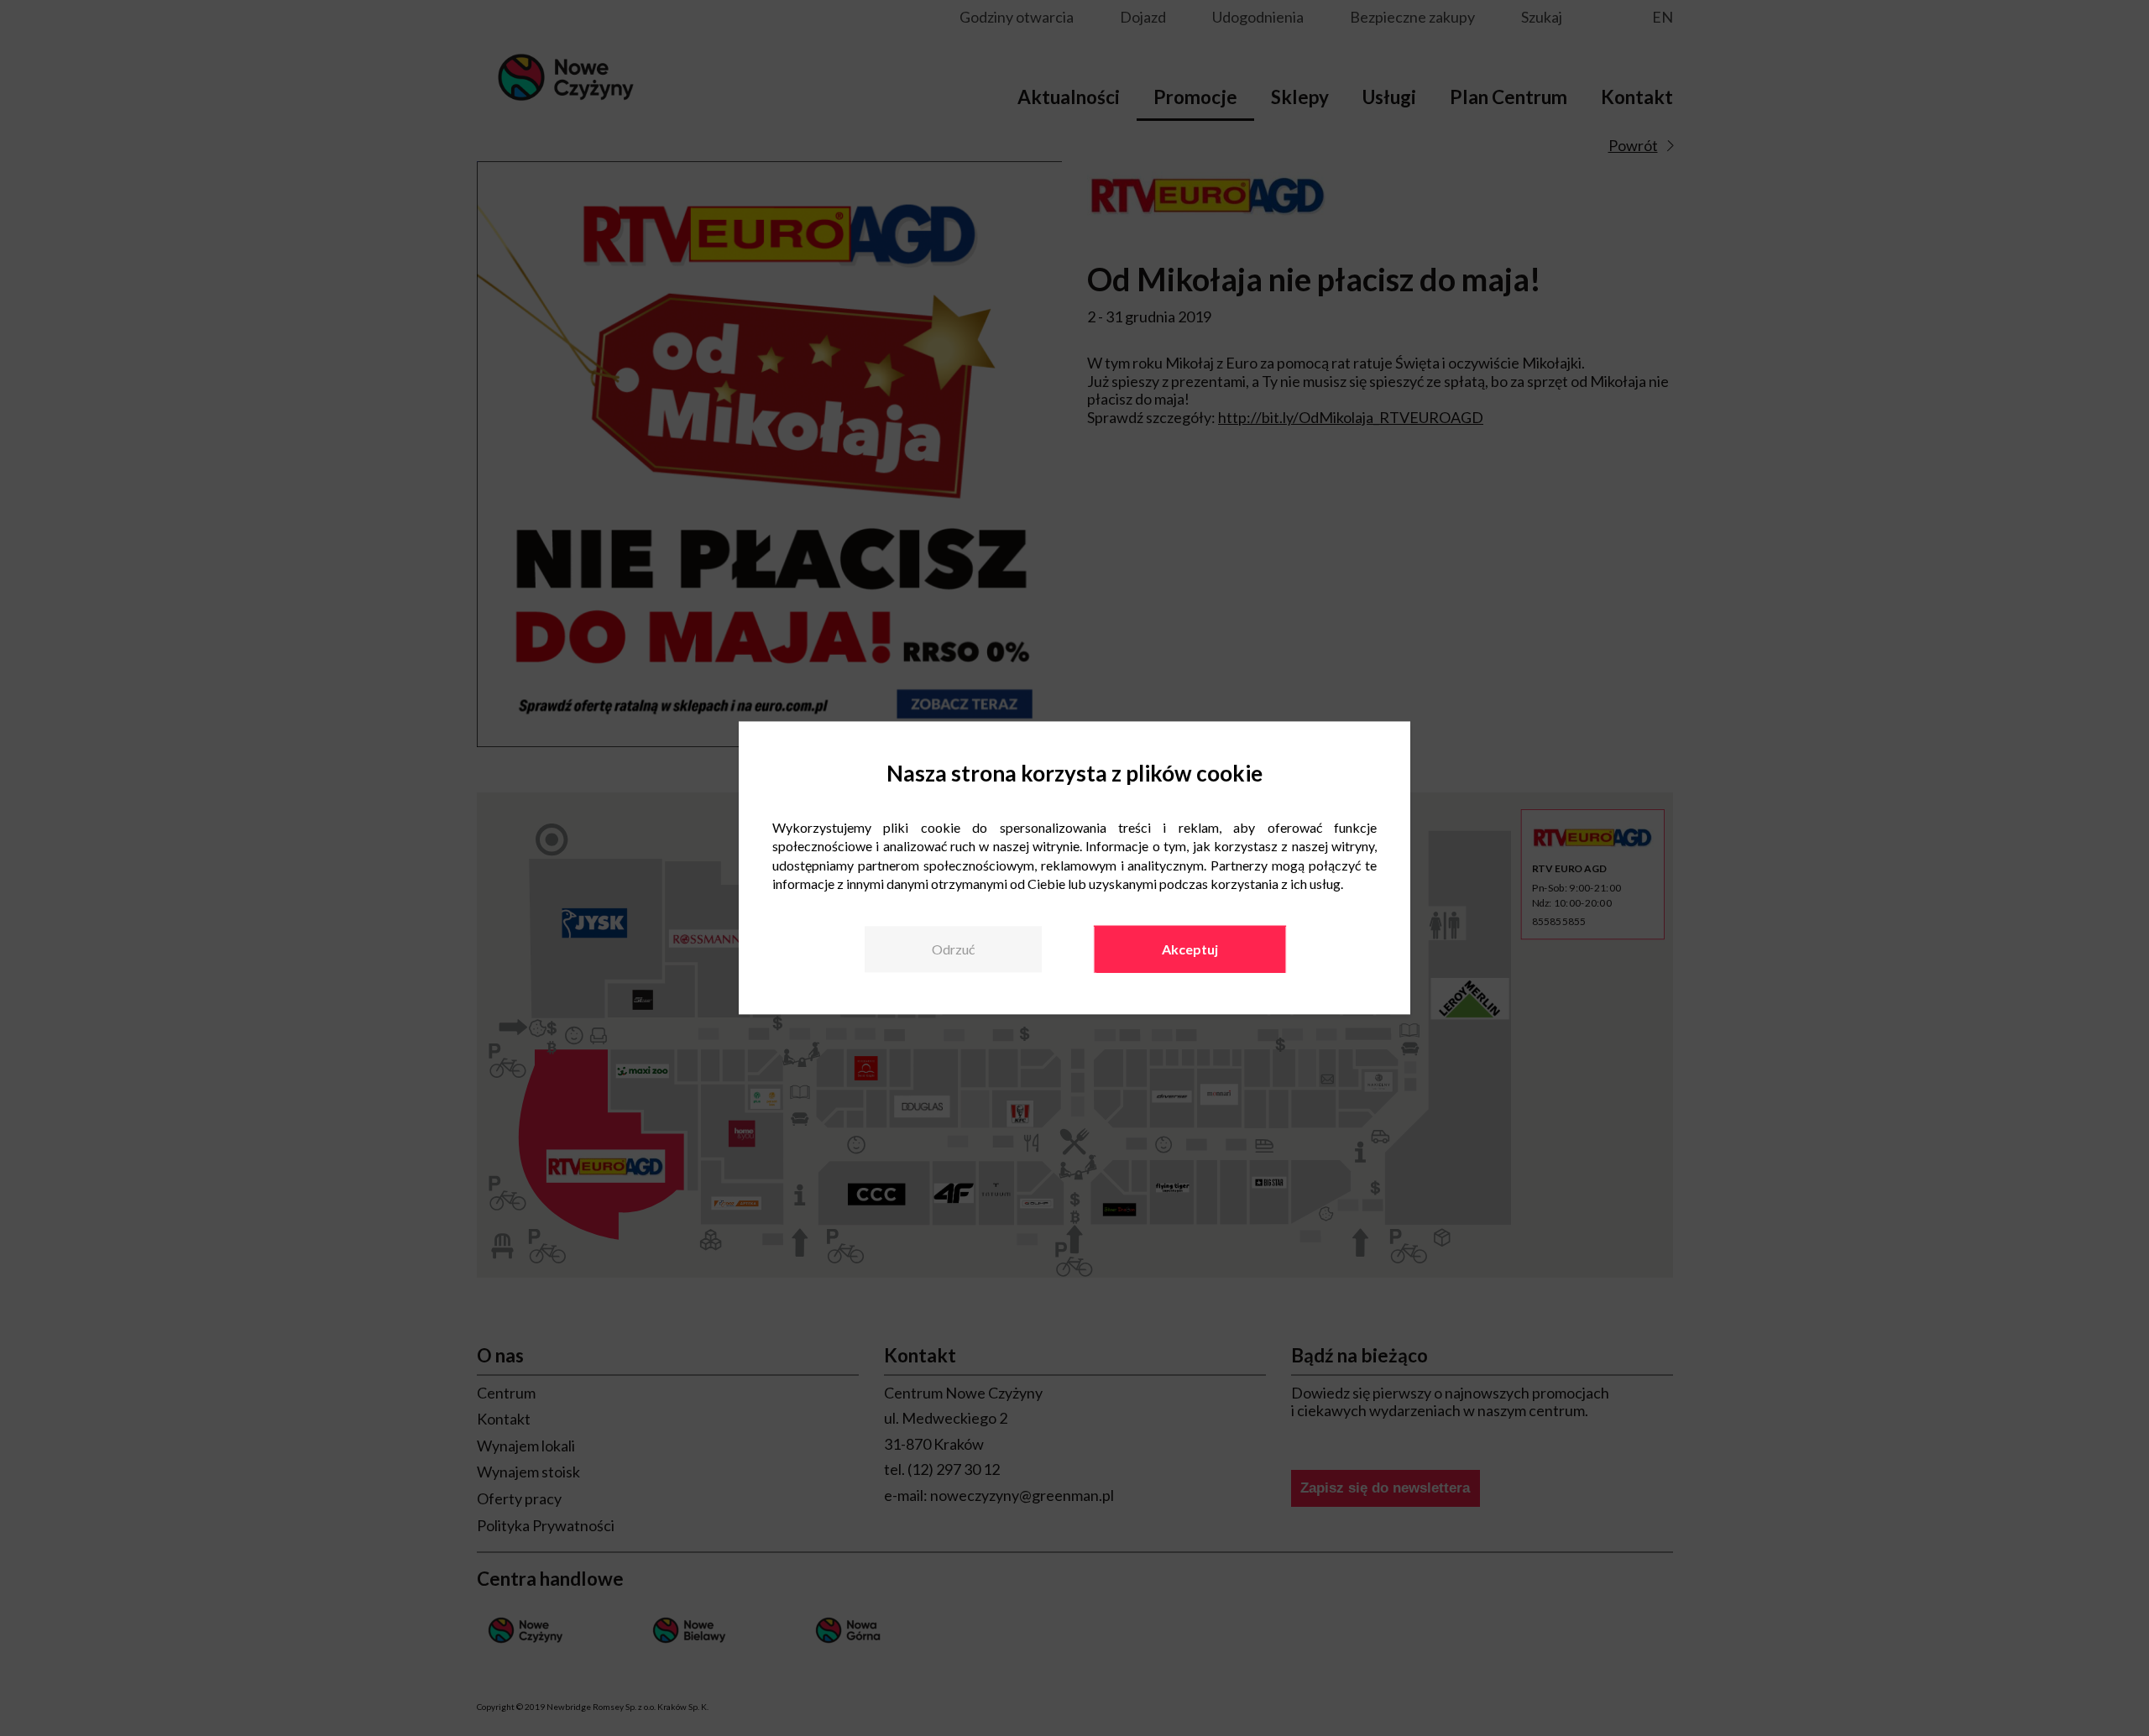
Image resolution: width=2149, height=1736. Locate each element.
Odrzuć (953, 949)
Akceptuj (1190, 949)
